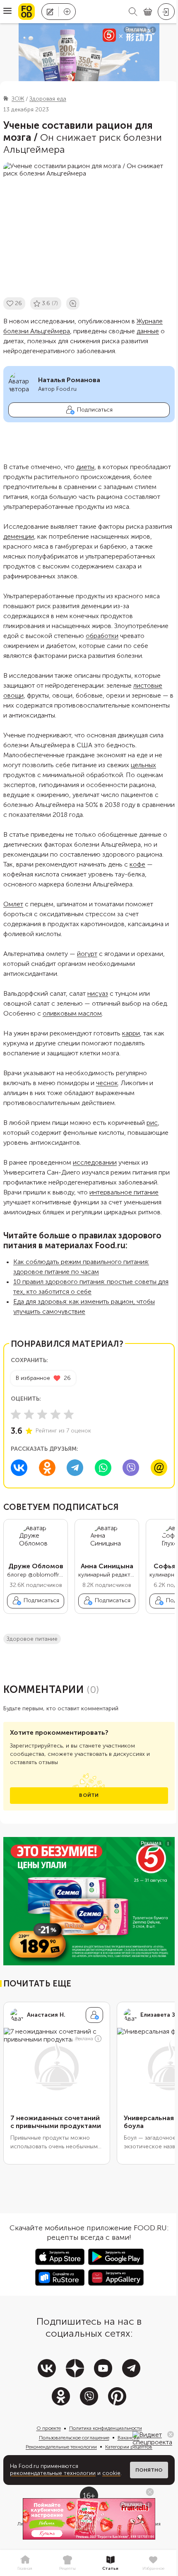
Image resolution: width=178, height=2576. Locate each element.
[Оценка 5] (69, 1414)
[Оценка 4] (55, 1414)
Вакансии (129, 2438)
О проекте (49, 2428)
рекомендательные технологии (53, 2473)
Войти (89, 1795)
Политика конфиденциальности (106, 2428)
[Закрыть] (171, 2434)
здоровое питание (32, 1639)
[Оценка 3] (42, 1414)
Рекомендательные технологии (61, 2447)
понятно (149, 2470)
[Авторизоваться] (166, 12)
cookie (111, 2473)
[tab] (25, 2563)
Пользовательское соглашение (74, 2438)
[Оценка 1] (16, 1414)
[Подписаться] (94, 2015)
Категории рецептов (129, 2447)
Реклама (84, 2039)
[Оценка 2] (29, 1414)
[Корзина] (148, 12)
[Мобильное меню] (7, 12)
